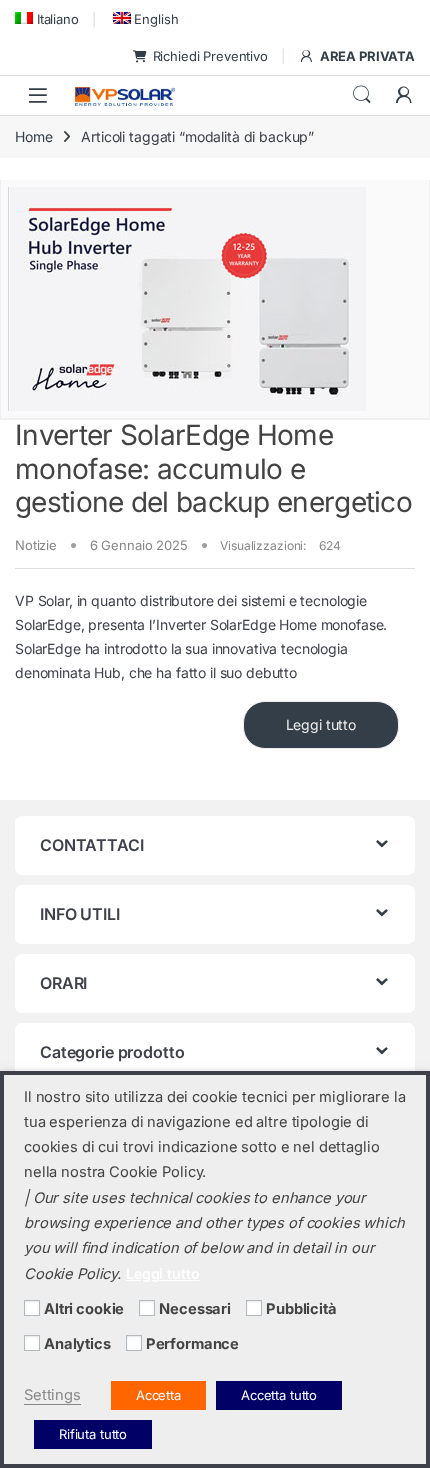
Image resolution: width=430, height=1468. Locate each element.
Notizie (36, 545)
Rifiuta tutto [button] (93, 1434)
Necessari (195, 1309)
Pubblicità (301, 1309)
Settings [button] (52, 1395)
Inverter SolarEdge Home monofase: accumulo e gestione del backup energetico (213, 468)
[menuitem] (47, 18)
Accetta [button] (158, 1395)
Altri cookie (84, 1309)
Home (33, 136)
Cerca (362, 95)
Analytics (77, 1344)
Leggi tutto (321, 724)
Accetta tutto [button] (279, 1395)
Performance (192, 1344)
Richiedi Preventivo (210, 56)
